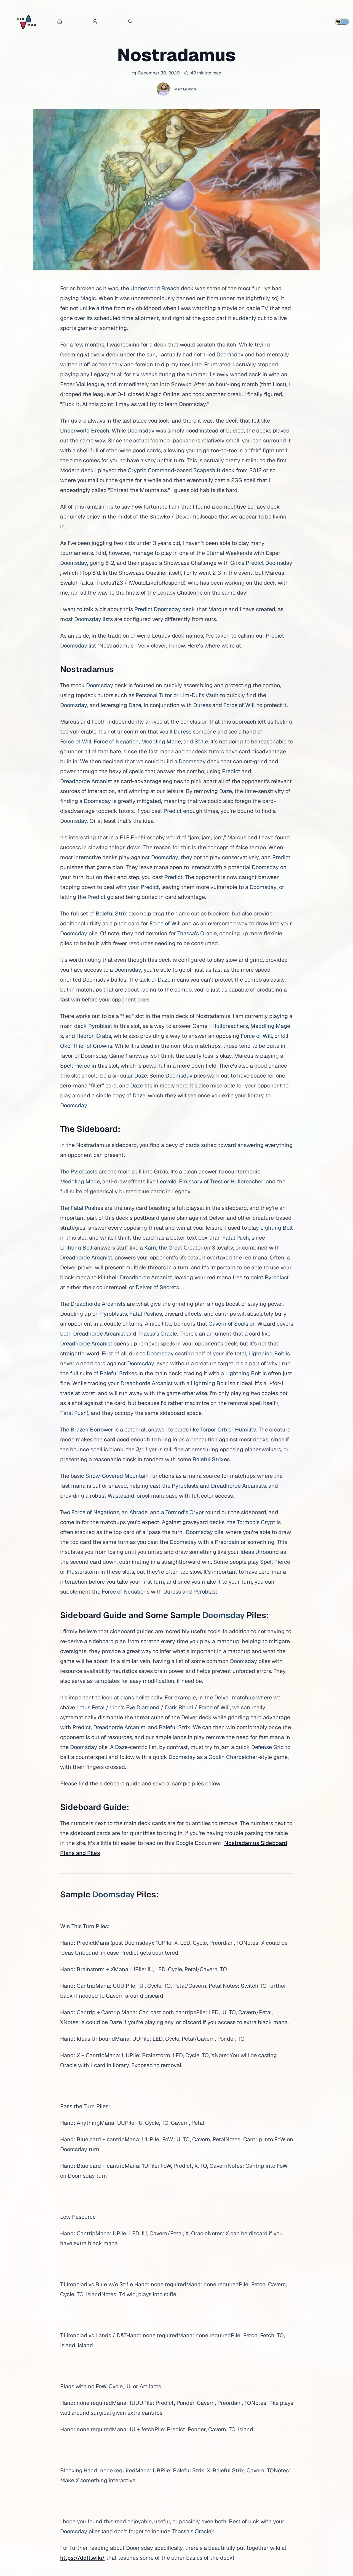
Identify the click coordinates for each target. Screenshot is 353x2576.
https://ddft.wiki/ (82, 2558)
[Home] (26, 22)
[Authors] (95, 22)
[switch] (342, 22)
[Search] (130, 22)
